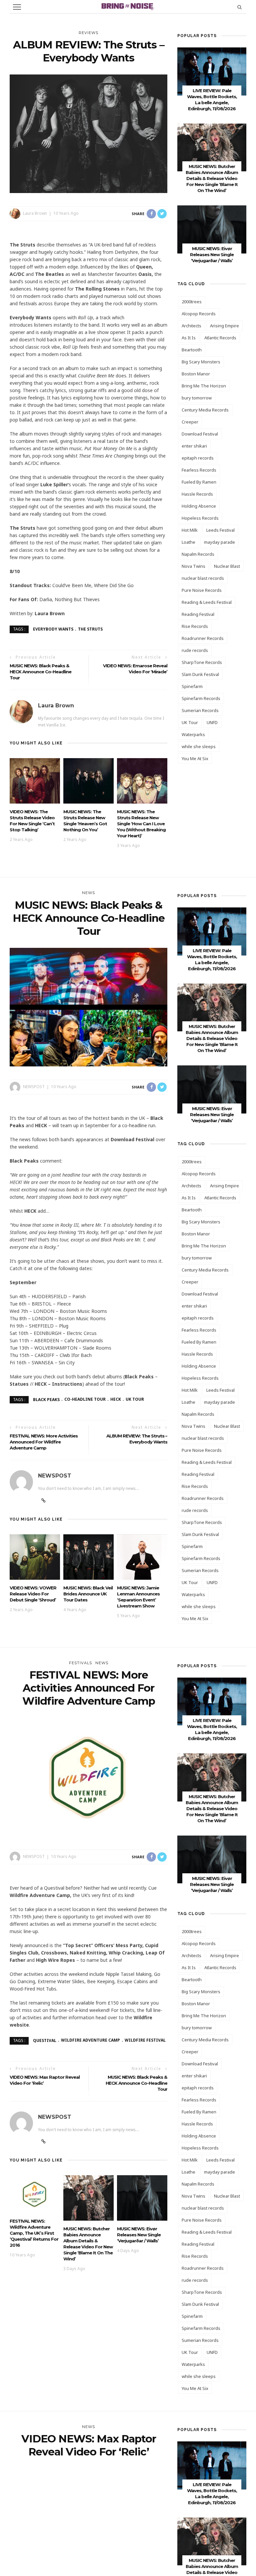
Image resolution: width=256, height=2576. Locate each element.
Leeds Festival (220, 530)
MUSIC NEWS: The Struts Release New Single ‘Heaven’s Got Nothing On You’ (85, 821)
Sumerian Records (200, 710)
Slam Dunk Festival (200, 674)
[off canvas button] (17, 7)
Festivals (80, 1663)
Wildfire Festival (145, 2040)
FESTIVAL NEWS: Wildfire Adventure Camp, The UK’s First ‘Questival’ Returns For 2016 (34, 2233)
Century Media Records (205, 410)
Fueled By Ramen (199, 482)
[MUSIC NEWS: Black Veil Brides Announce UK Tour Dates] (88, 1556)
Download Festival (200, 434)
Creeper (190, 422)
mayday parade (219, 542)
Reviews (88, 33)
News (88, 893)
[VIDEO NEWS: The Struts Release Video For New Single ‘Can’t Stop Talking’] (35, 780)
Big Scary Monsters (201, 362)
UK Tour (190, 722)
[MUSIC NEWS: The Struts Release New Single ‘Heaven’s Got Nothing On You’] (88, 780)
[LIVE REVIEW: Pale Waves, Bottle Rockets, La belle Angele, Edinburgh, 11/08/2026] (212, 71)
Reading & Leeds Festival (207, 602)
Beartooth (192, 350)
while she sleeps (199, 746)
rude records (195, 650)
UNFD (212, 722)
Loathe (188, 542)
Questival (45, 2040)
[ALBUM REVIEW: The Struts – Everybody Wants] (88, 133)
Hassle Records (197, 494)
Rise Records (195, 626)
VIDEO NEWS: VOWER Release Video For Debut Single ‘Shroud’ (33, 1594)
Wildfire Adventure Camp (90, 2040)
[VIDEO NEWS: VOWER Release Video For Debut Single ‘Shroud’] (35, 1556)
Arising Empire (224, 326)
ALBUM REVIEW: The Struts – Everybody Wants (137, 1439)
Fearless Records (199, 470)
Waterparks (193, 734)
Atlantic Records (220, 338)
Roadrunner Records (203, 638)
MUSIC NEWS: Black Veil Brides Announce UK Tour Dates (88, 1594)
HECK (116, 1399)
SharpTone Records (202, 662)
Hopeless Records (200, 518)
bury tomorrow (197, 398)
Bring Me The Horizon (204, 386)
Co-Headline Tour (85, 1399)
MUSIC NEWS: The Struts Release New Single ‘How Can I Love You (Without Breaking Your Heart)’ (141, 824)
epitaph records (198, 458)
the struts (90, 629)
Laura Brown (35, 213)
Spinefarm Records (201, 698)
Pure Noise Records (202, 590)
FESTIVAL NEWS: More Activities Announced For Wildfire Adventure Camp (44, 1442)
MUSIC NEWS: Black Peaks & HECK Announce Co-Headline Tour (40, 672)
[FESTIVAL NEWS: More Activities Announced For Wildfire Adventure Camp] (88, 1776)
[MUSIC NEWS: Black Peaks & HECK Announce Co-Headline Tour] (88, 1006)
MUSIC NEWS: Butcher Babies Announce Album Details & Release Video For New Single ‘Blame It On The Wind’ (212, 178)
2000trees (192, 302)
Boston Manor (196, 374)
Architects (191, 326)
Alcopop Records (199, 314)
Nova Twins (193, 566)
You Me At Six (195, 758)
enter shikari (194, 446)
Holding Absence (199, 506)
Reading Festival (198, 614)
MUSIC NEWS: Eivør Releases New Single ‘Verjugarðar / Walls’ (212, 254)
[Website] (43, 1501)
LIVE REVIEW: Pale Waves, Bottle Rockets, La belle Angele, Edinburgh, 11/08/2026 (212, 1729)
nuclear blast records (203, 578)
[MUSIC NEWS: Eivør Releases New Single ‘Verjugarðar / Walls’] (212, 229)
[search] (239, 7)
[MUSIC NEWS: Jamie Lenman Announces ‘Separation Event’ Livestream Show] (142, 1556)
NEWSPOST (34, 1087)
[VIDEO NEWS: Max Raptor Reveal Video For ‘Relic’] (88, 2527)
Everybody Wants (53, 629)
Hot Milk (190, 530)
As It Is (189, 338)
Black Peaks (46, 1399)
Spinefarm (192, 686)
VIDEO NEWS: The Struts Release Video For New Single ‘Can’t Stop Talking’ (32, 821)
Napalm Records (198, 554)
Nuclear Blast (227, 566)
